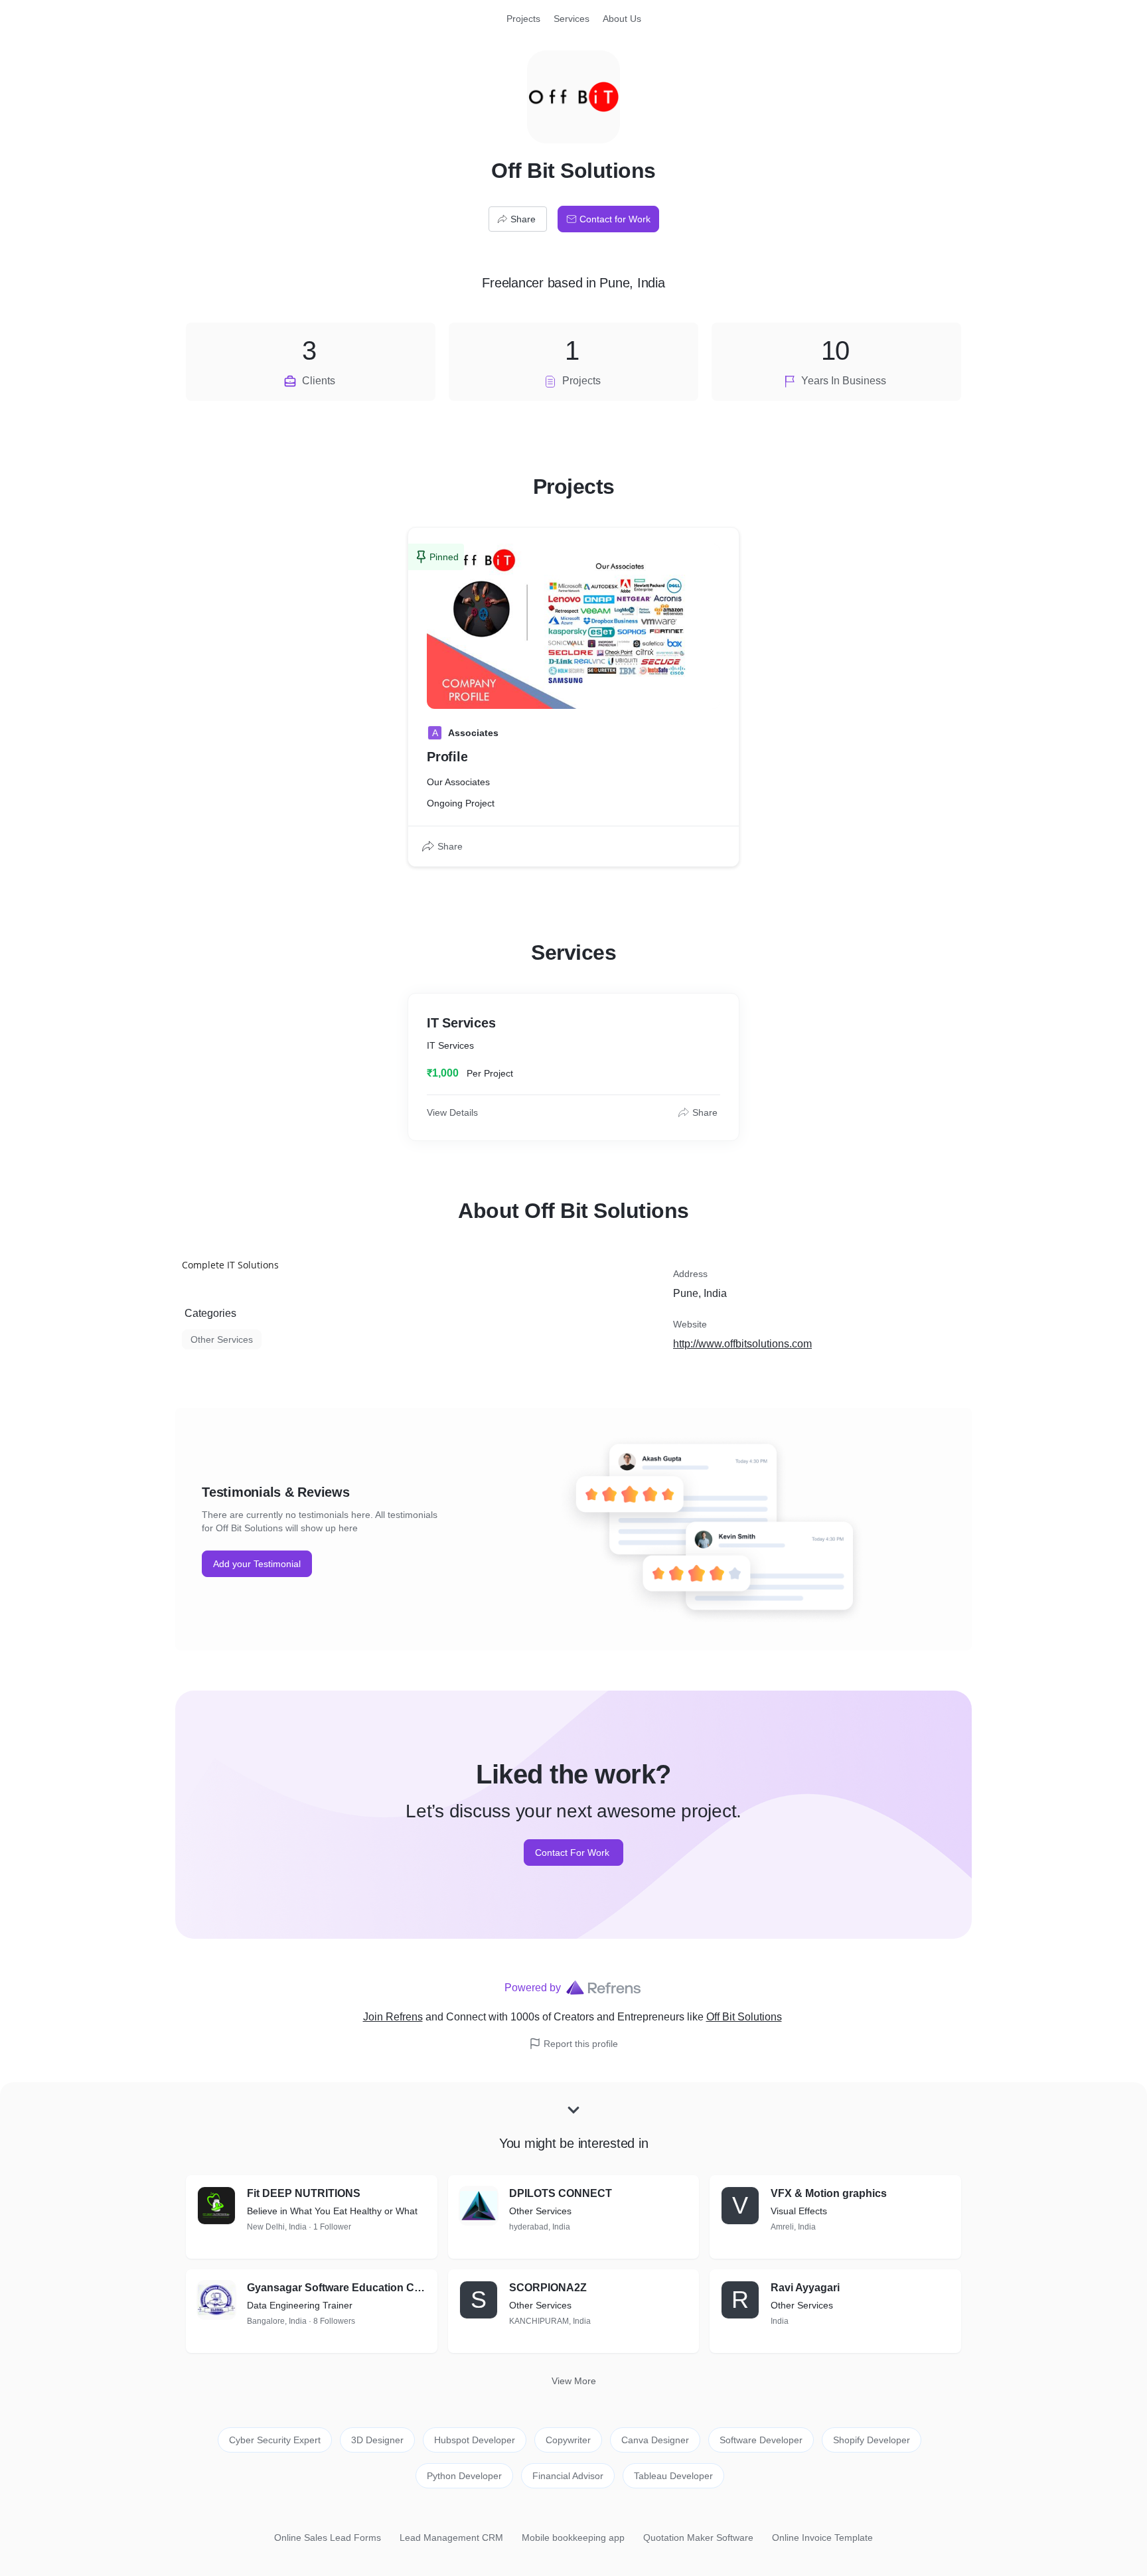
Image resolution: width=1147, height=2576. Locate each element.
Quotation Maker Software (698, 2538)
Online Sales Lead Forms (328, 2538)
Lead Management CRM (451, 2538)
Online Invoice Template (822, 2538)
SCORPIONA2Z (548, 2288)
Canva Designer (655, 2440)
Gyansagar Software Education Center (337, 2288)
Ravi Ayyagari (805, 2288)
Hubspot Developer (475, 2440)
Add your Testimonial (257, 1564)
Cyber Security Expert (275, 2440)
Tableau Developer (673, 2476)
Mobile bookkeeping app (573, 2538)
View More (574, 2381)
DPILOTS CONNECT (561, 2193)
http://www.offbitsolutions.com (742, 1344)
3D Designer (377, 2440)
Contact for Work (615, 219)
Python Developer (464, 2476)
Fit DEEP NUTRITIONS (304, 2193)
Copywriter (568, 2440)
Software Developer (761, 2440)
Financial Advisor (568, 2476)
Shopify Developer (872, 2440)
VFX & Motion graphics (829, 2193)
